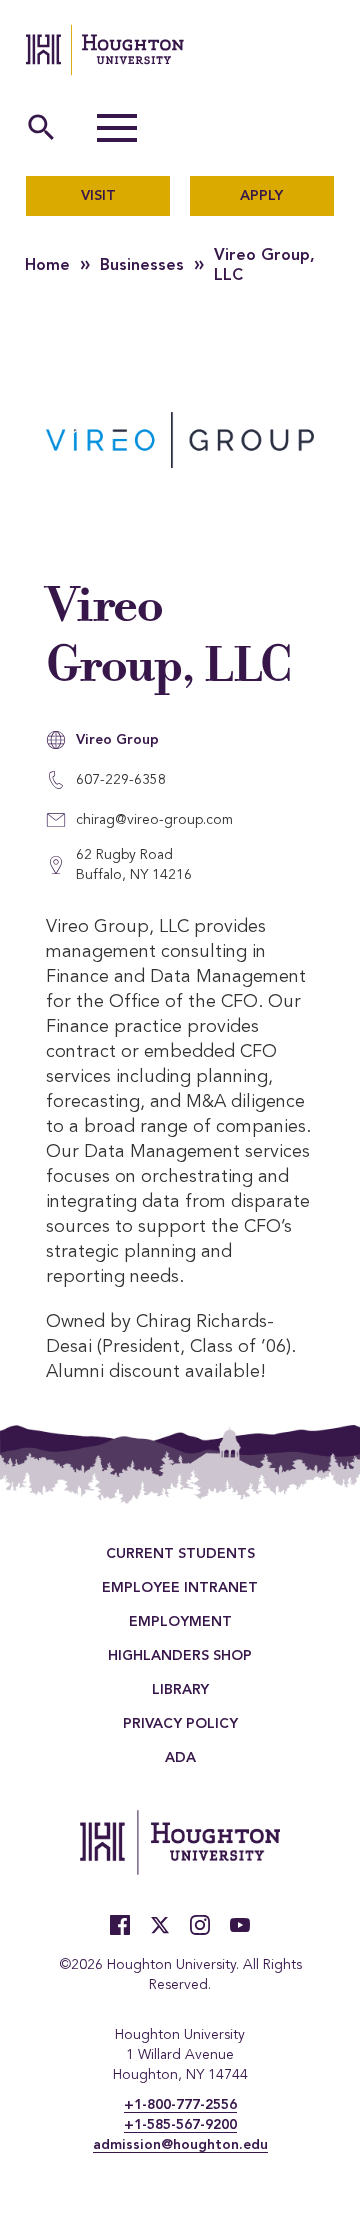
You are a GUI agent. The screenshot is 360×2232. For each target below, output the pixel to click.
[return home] (105, 50)
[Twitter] (160, 1925)
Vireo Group (117, 740)
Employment (180, 1622)
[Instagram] (200, 1925)
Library (180, 1690)
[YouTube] (240, 1925)
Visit (98, 196)
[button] (117, 128)
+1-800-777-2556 (180, 2105)
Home (47, 266)
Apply (261, 196)
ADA (180, 1758)
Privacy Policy (180, 1724)
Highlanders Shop (180, 1656)
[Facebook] (120, 1925)
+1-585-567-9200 (180, 2125)
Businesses (142, 266)
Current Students (180, 1554)
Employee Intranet (180, 1588)
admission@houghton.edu (180, 2145)
